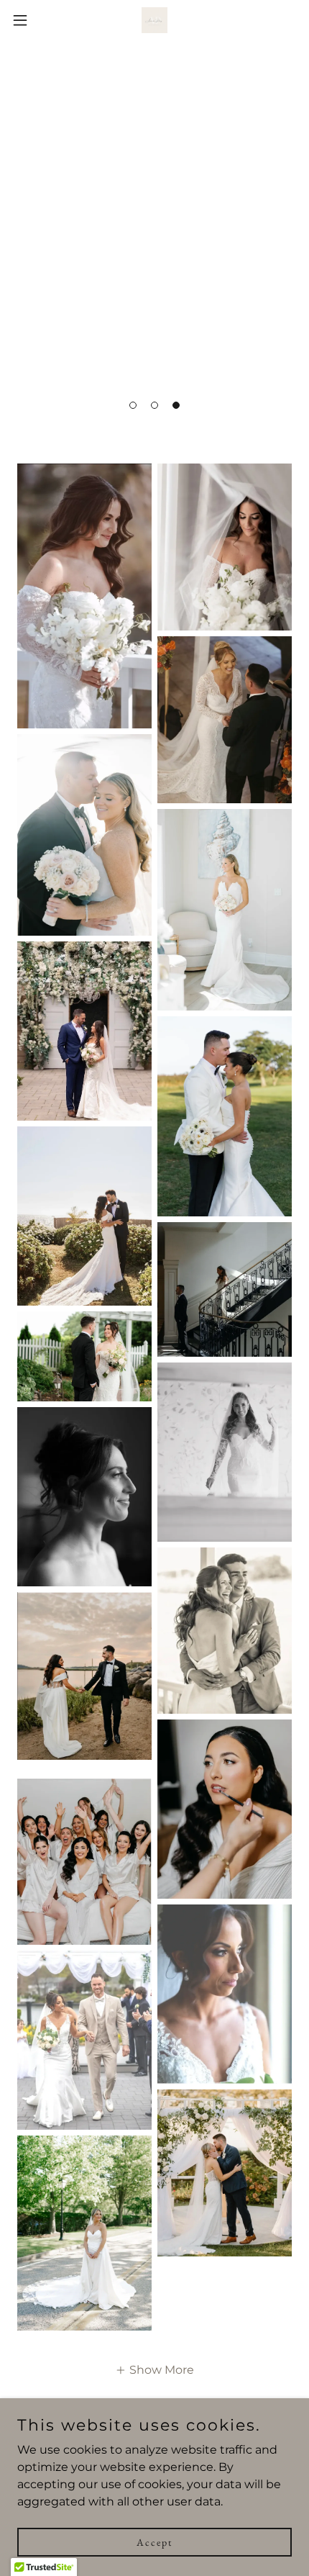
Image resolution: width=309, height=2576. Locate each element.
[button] (133, 405)
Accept (154, 2541)
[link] (154, 20)
